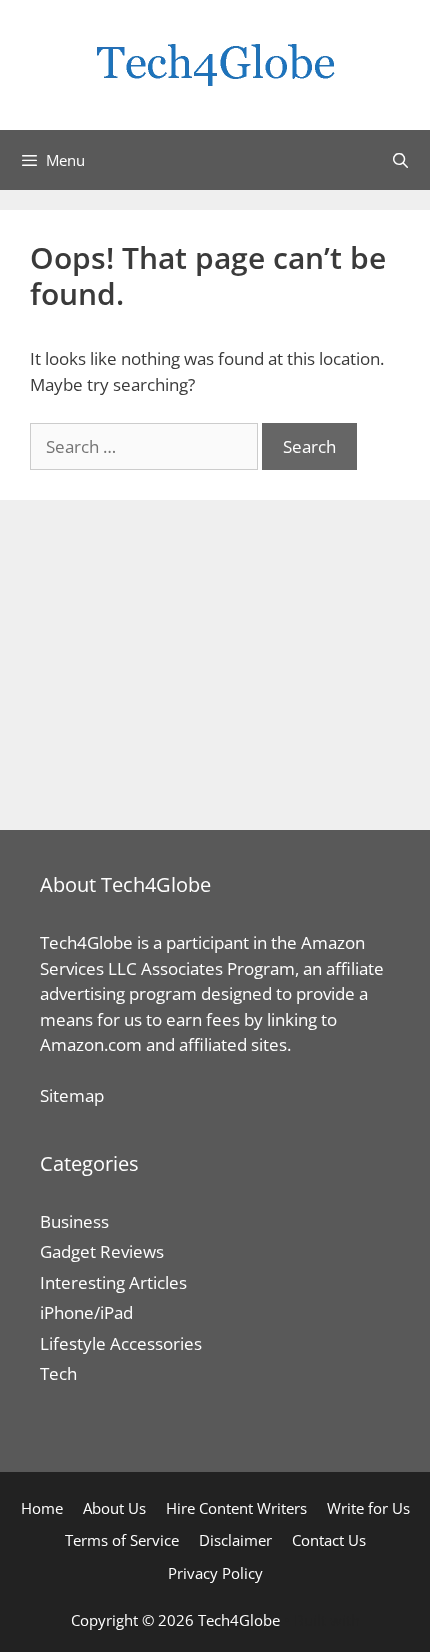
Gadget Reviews (102, 1251)
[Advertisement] (215, 665)
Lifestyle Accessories (121, 1343)
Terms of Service (122, 1540)
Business (74, 1221)
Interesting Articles (113, 1282)
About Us (114, 1508)
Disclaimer (235, 1540)
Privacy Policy (215, 1573)
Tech (58, 1373)
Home (42, 1508)
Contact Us (329, 1540)
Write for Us (368, 1508)
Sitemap (72, 1095)
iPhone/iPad (86, 1312)
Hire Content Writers (236, 1508)
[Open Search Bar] (400, 160)
